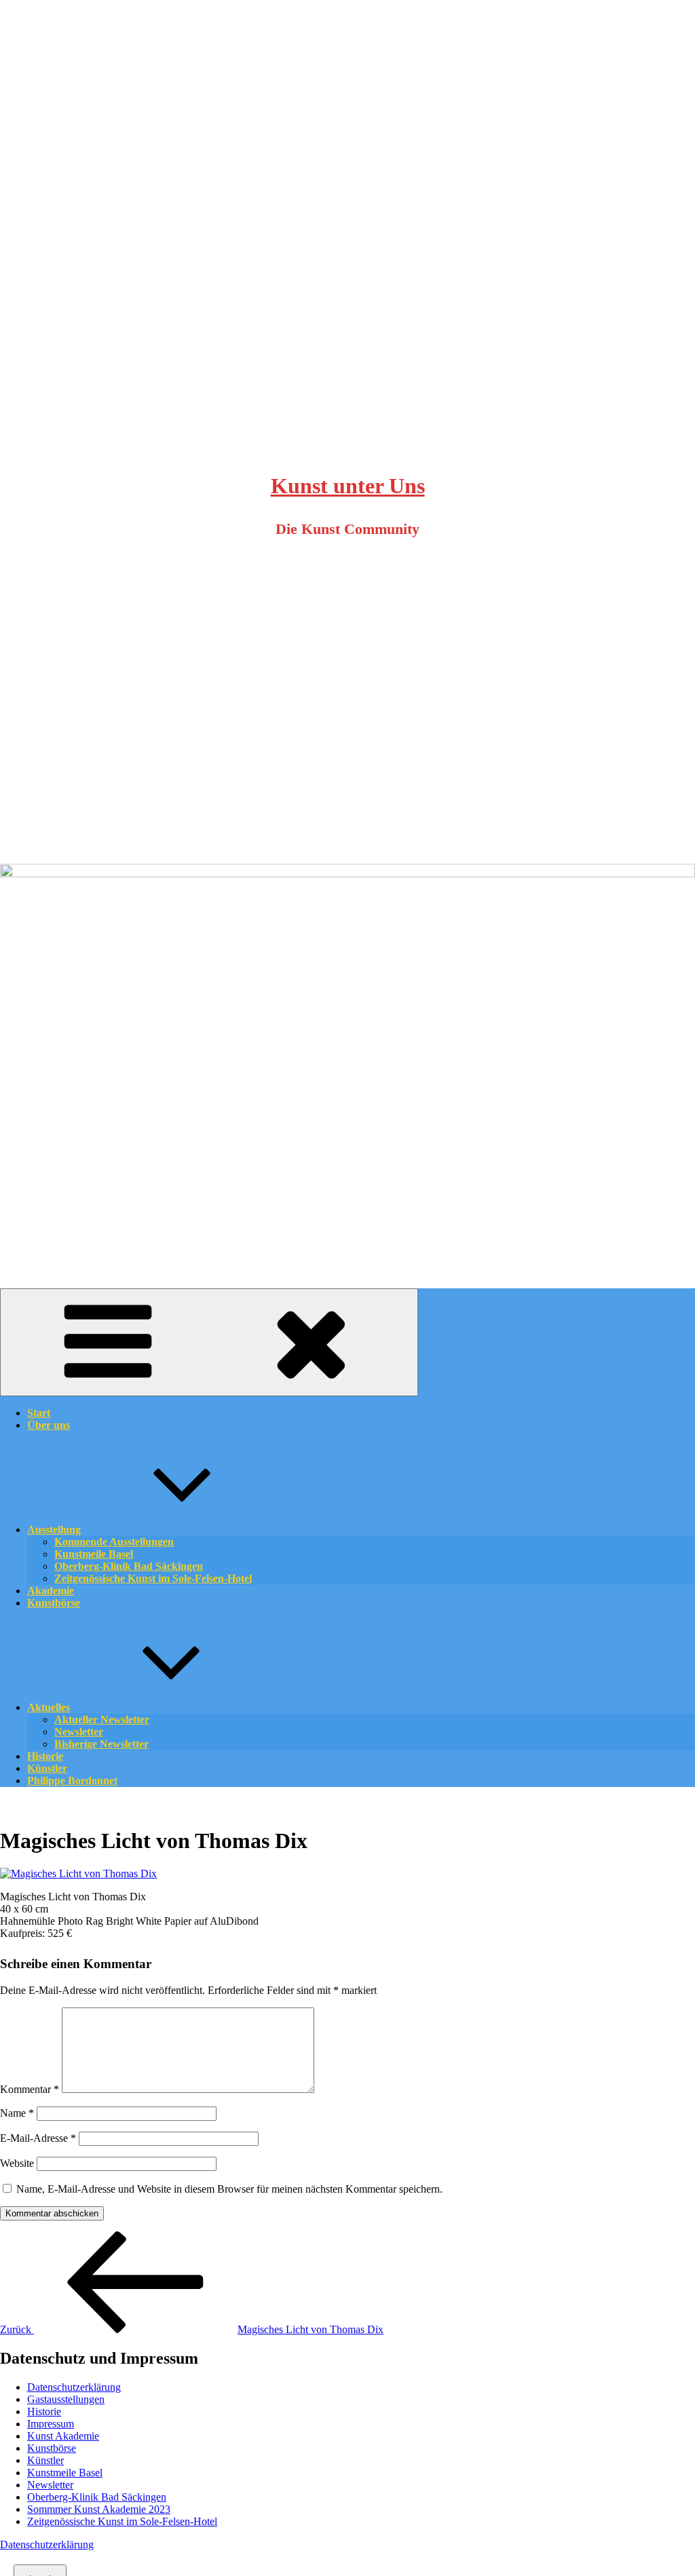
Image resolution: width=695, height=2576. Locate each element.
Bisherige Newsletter (101, 1744)
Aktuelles (49, 1707)
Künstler (45, 2460)
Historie (44, 2411)
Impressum (51, 2424)
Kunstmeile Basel (65, 2473)
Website (17, 2163)
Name (17, 2113)
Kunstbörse (54, 1603)
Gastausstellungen (66, 2399)
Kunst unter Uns (348, 486)
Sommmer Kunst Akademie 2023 (99, 2509)
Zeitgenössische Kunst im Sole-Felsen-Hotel (153, 1578)
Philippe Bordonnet (72, 1781)
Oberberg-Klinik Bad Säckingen (97, 2497)
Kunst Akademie (63, 2436)
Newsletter (50, 2485)
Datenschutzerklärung (74, 2387)
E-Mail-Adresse (38, 2138)
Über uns (49, 1425)
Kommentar (30, 2089)
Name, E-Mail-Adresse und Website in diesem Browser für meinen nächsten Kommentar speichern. (229, 2189)
